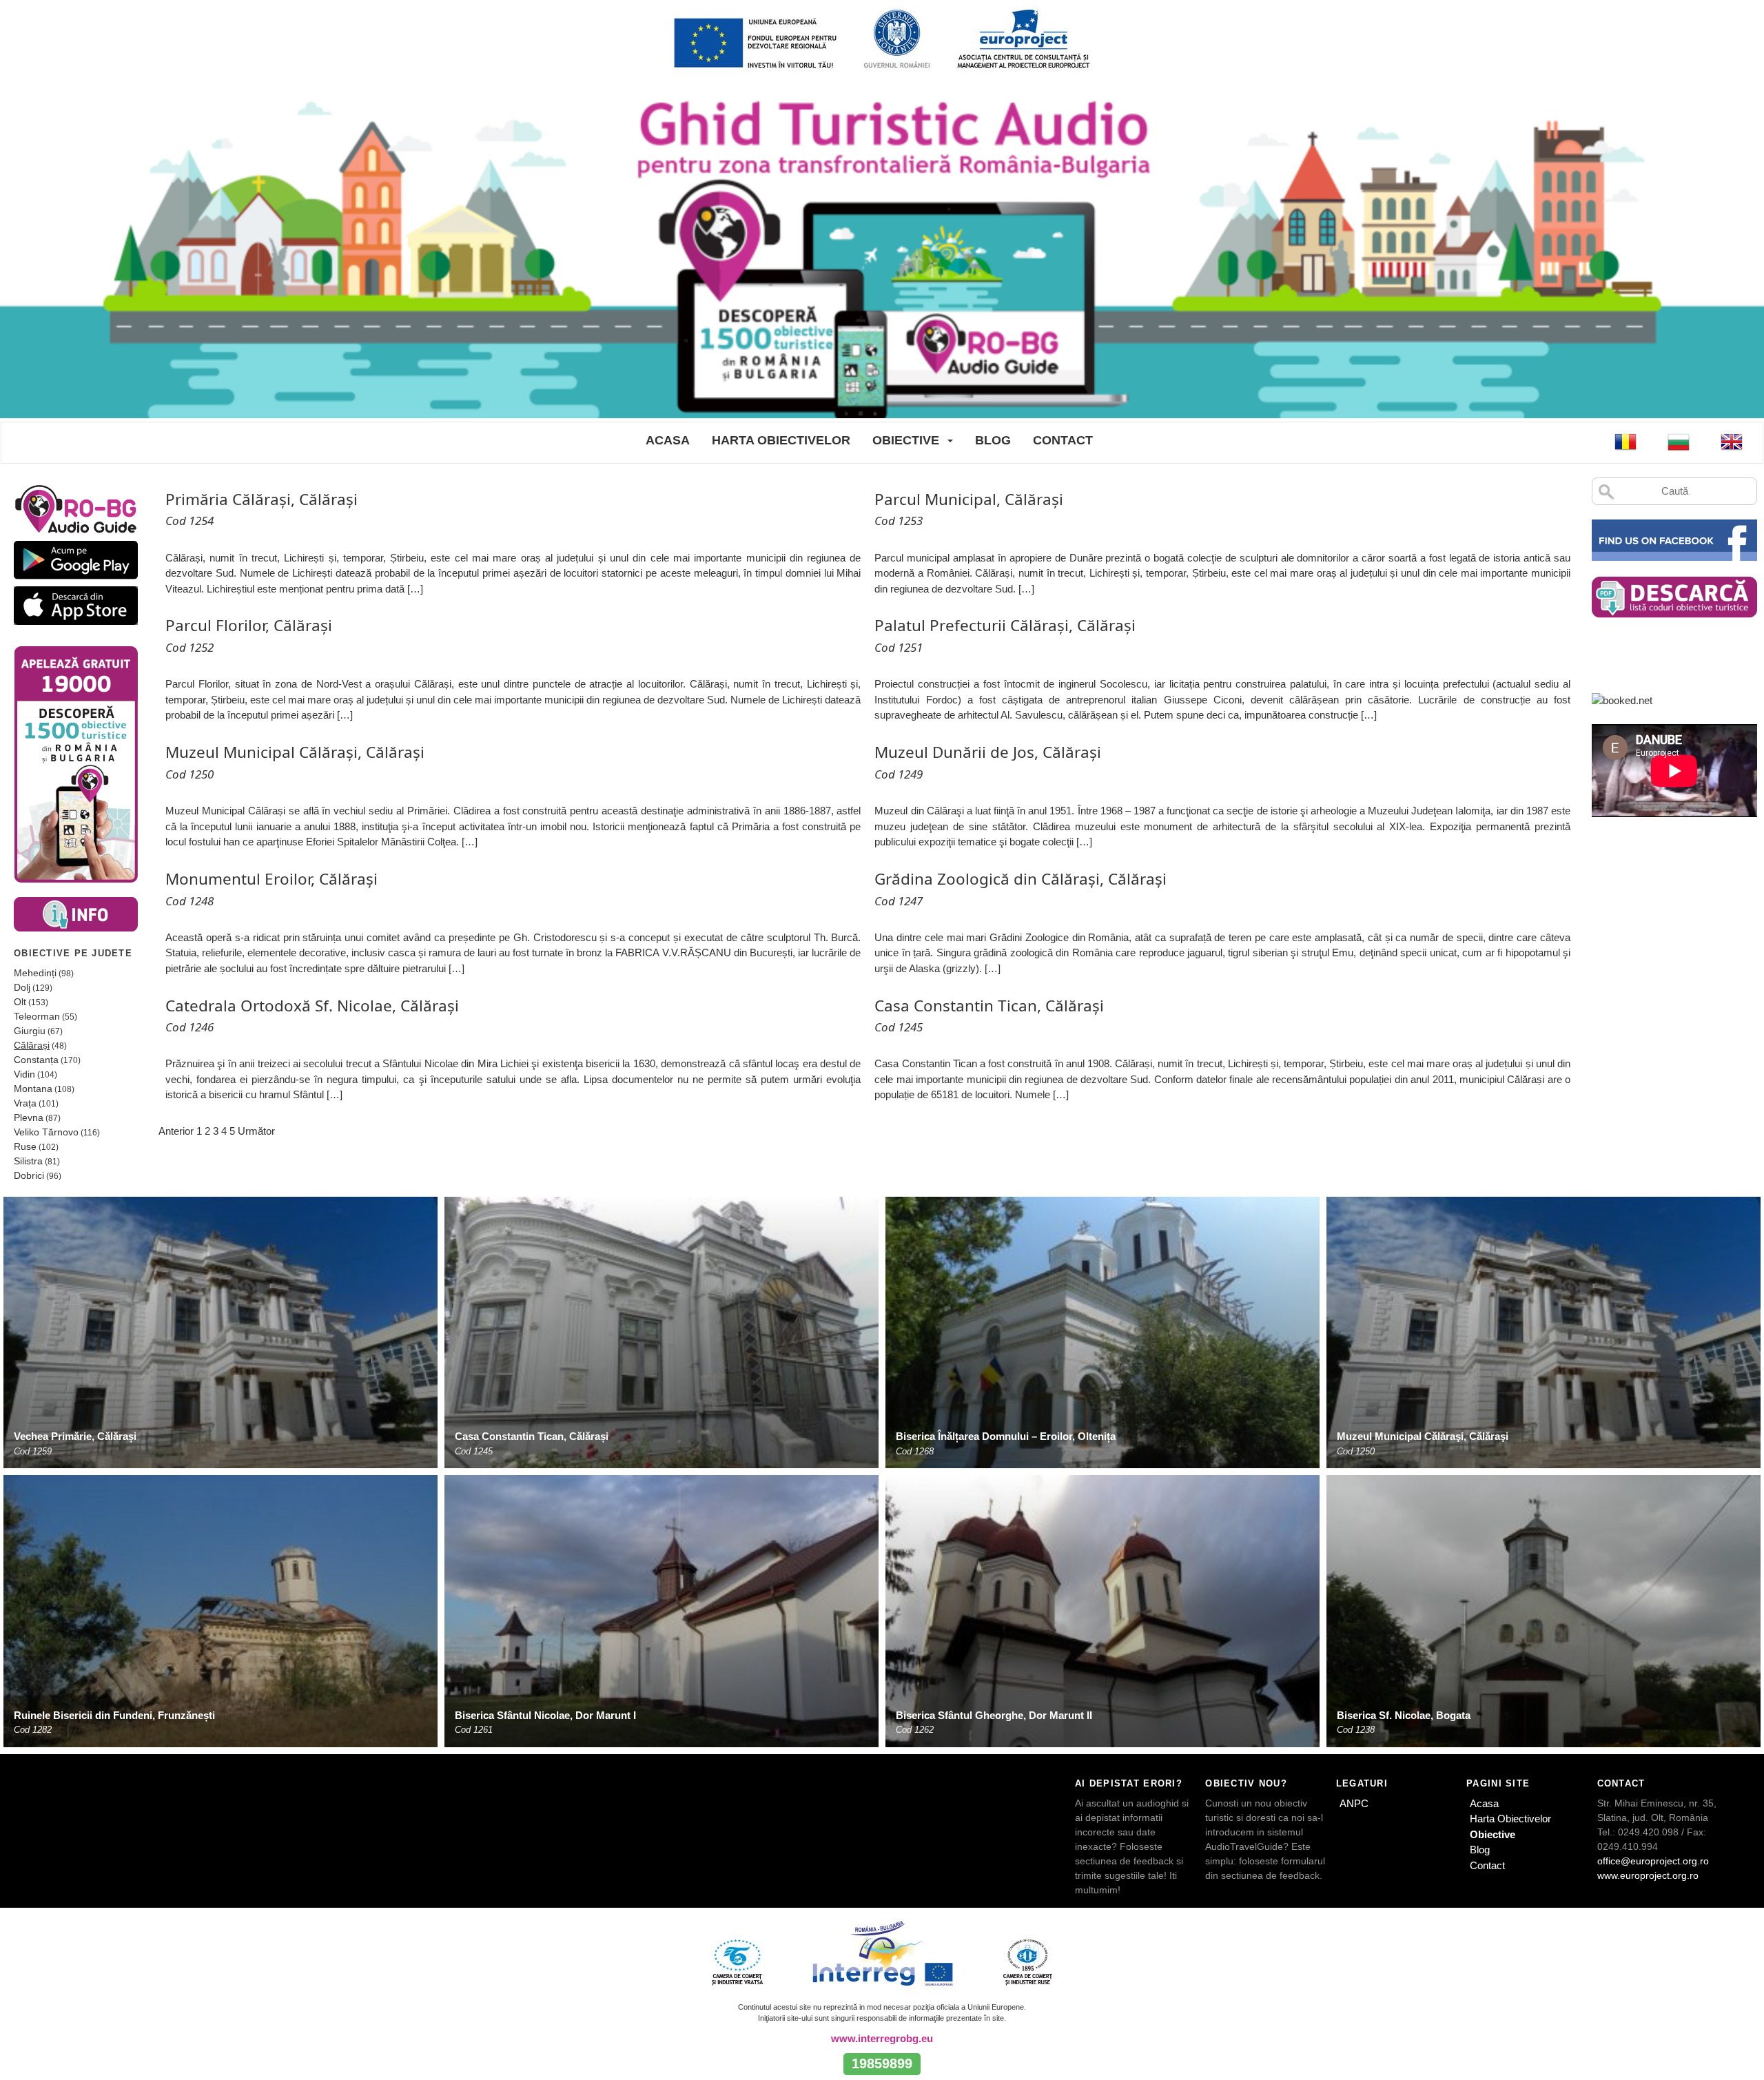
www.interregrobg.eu (882, 2038)
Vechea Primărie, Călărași (75, 1436)
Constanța (36, 1060)
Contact (1063, 440)
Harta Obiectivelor (781, 440)
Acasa (668, 440)
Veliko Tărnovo (46, 1132)
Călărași (32, 1045)
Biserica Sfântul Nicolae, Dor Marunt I (545, 1715)
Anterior (176, 1131)
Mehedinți (35, 973)
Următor (256, 1131)
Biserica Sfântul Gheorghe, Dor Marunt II (994, 1715)
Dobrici (29, 1175)
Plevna (29, 1118)
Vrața (25, 1103)
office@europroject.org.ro (1653, 1861)
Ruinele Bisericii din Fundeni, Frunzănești (114, 1715)
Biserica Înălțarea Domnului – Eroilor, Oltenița (1006, 1436)
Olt (20, 1002)
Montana (33, 1089)
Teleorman (37, 1016)
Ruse (25, 1146)
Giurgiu (30, 1031)
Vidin (24, 1074)
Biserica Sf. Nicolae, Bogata (1404, 1715)
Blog (993, 440)
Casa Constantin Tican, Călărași (532, 1436)
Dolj (22, 987)
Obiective (906, 440)
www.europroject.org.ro (1648, 1875)
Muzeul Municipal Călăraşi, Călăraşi (1423, 1436)
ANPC (1354, 1803)
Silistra (28, 1161)
